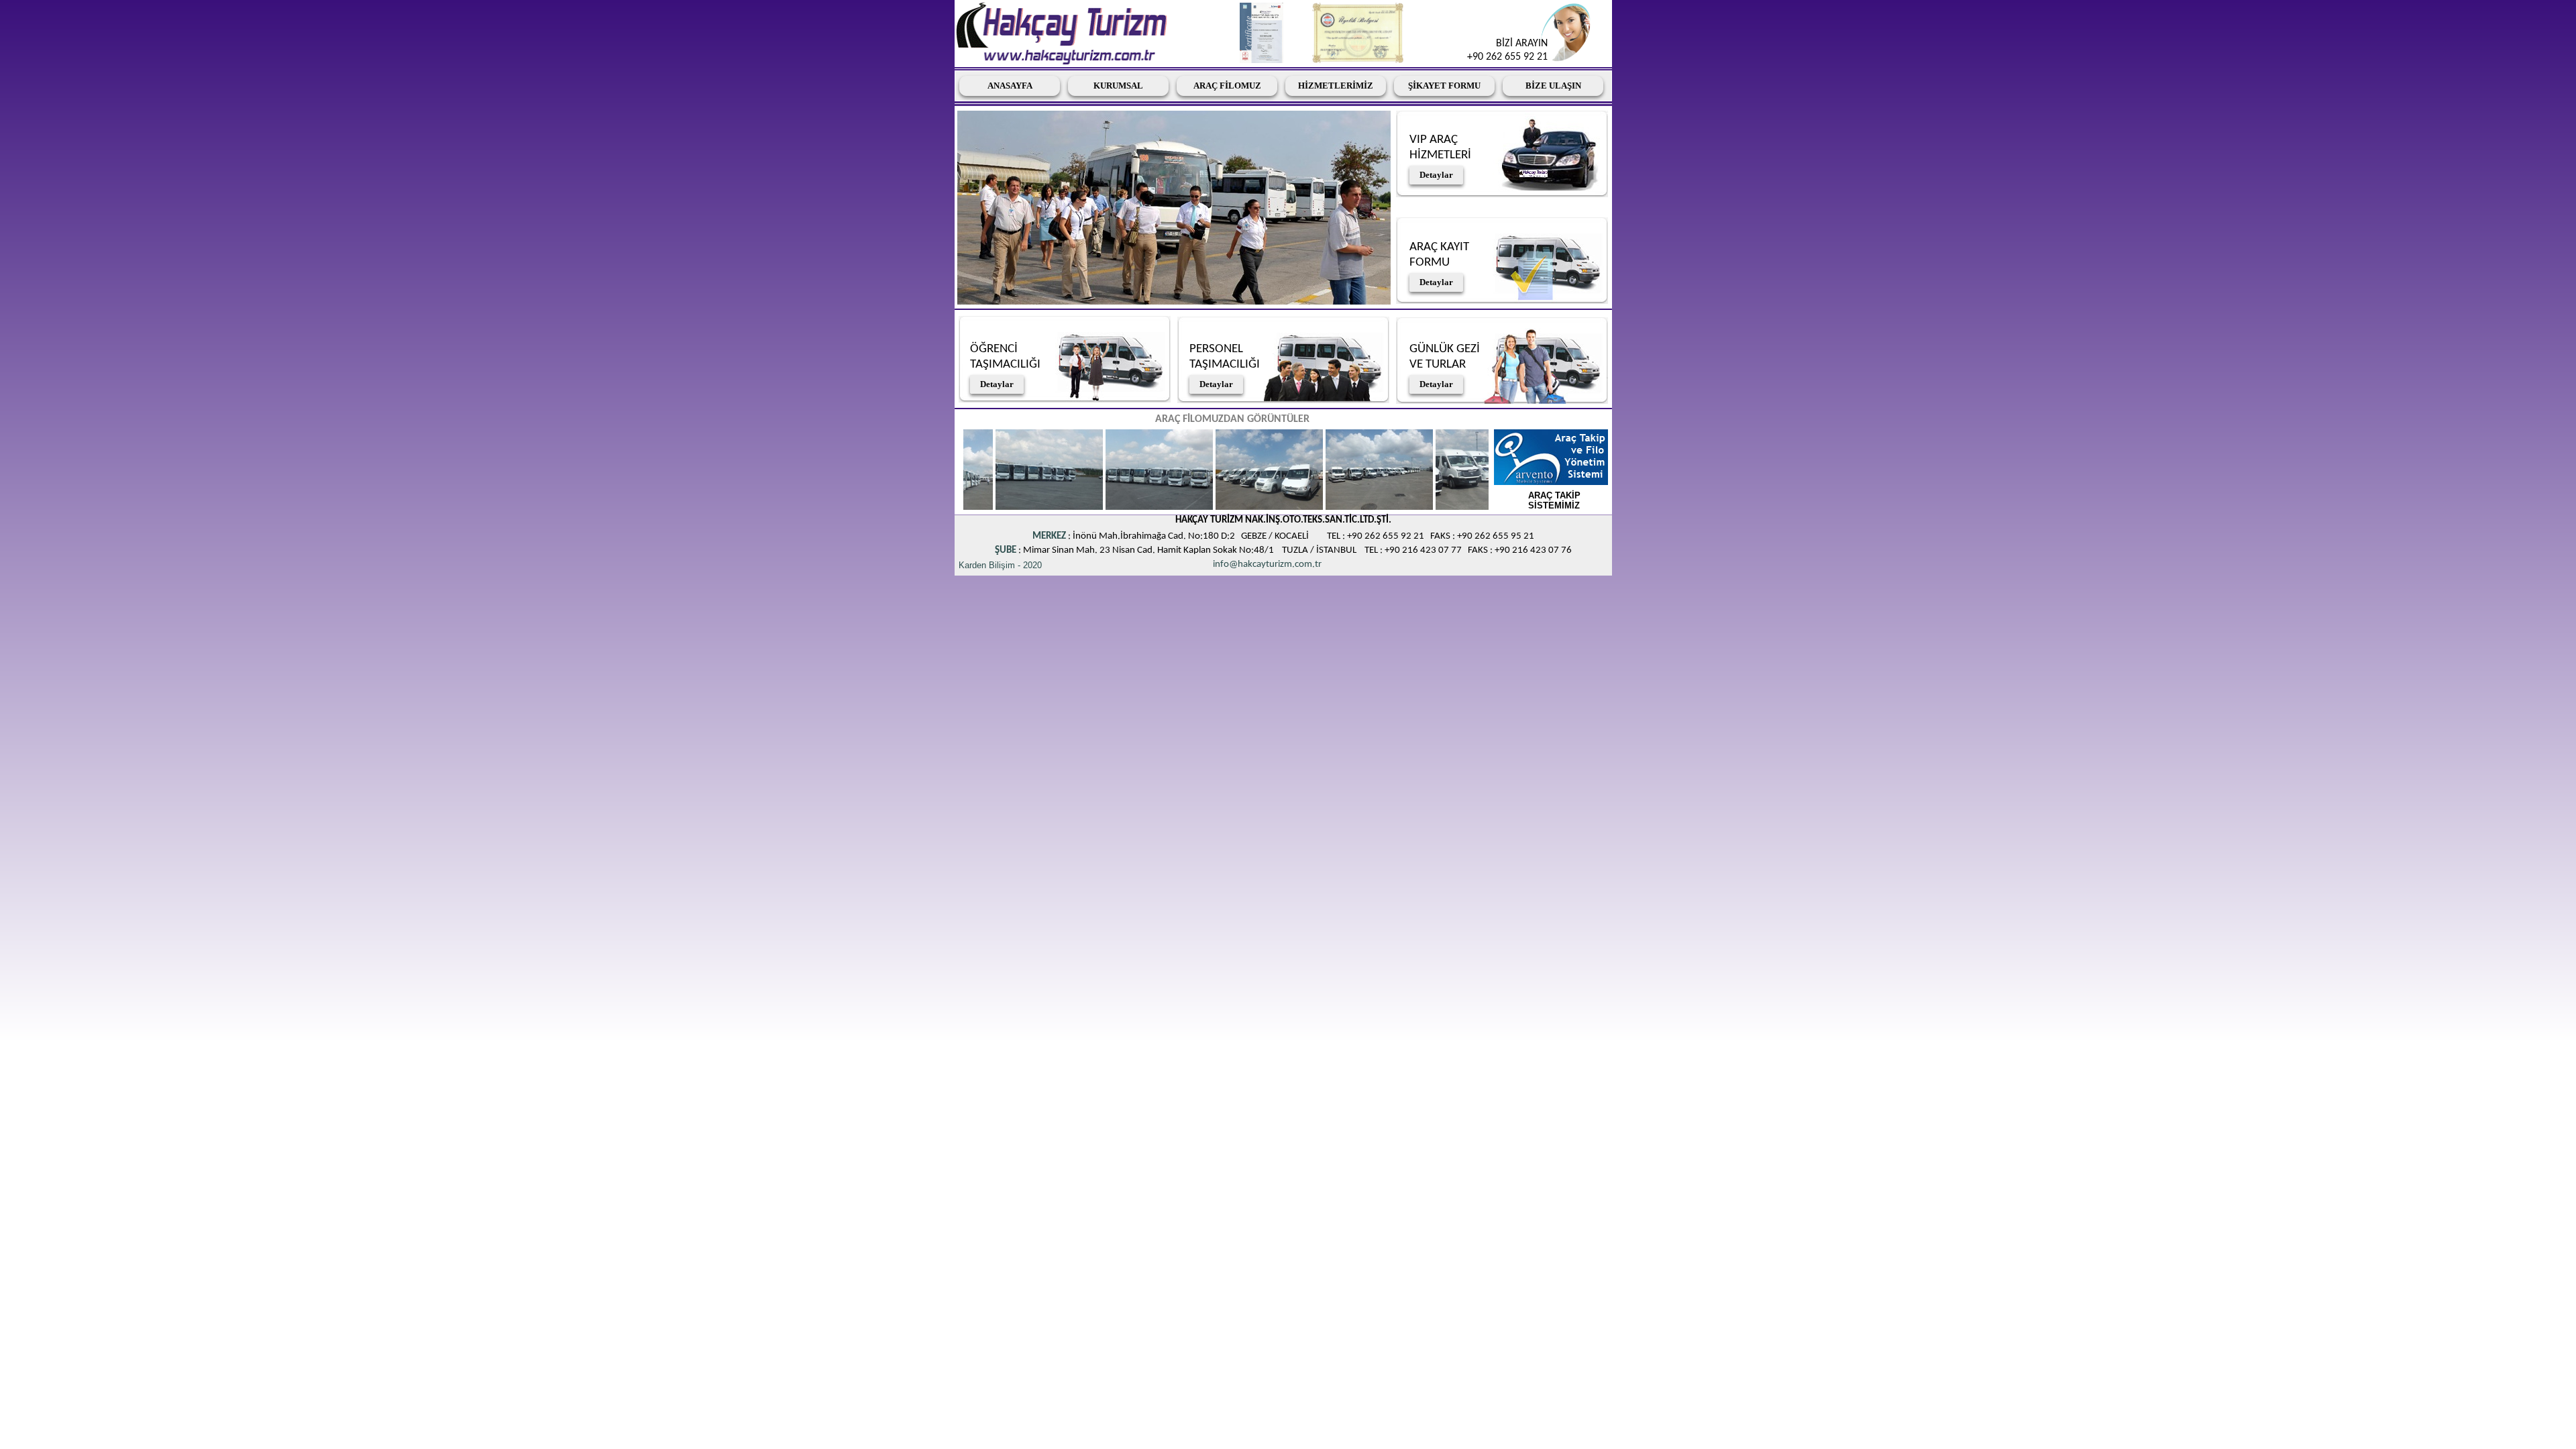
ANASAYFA (1010, 86)
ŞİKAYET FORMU (1444, 86)
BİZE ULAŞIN (1553, 86)
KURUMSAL (1118, 86)
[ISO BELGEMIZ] (1262, 60)
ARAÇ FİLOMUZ (1227, 86)
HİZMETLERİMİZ (1336, 86)
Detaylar (997, 384)
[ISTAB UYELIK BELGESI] (1358, 60)
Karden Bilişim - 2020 (1000, 565)
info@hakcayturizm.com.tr (1267, 565)
